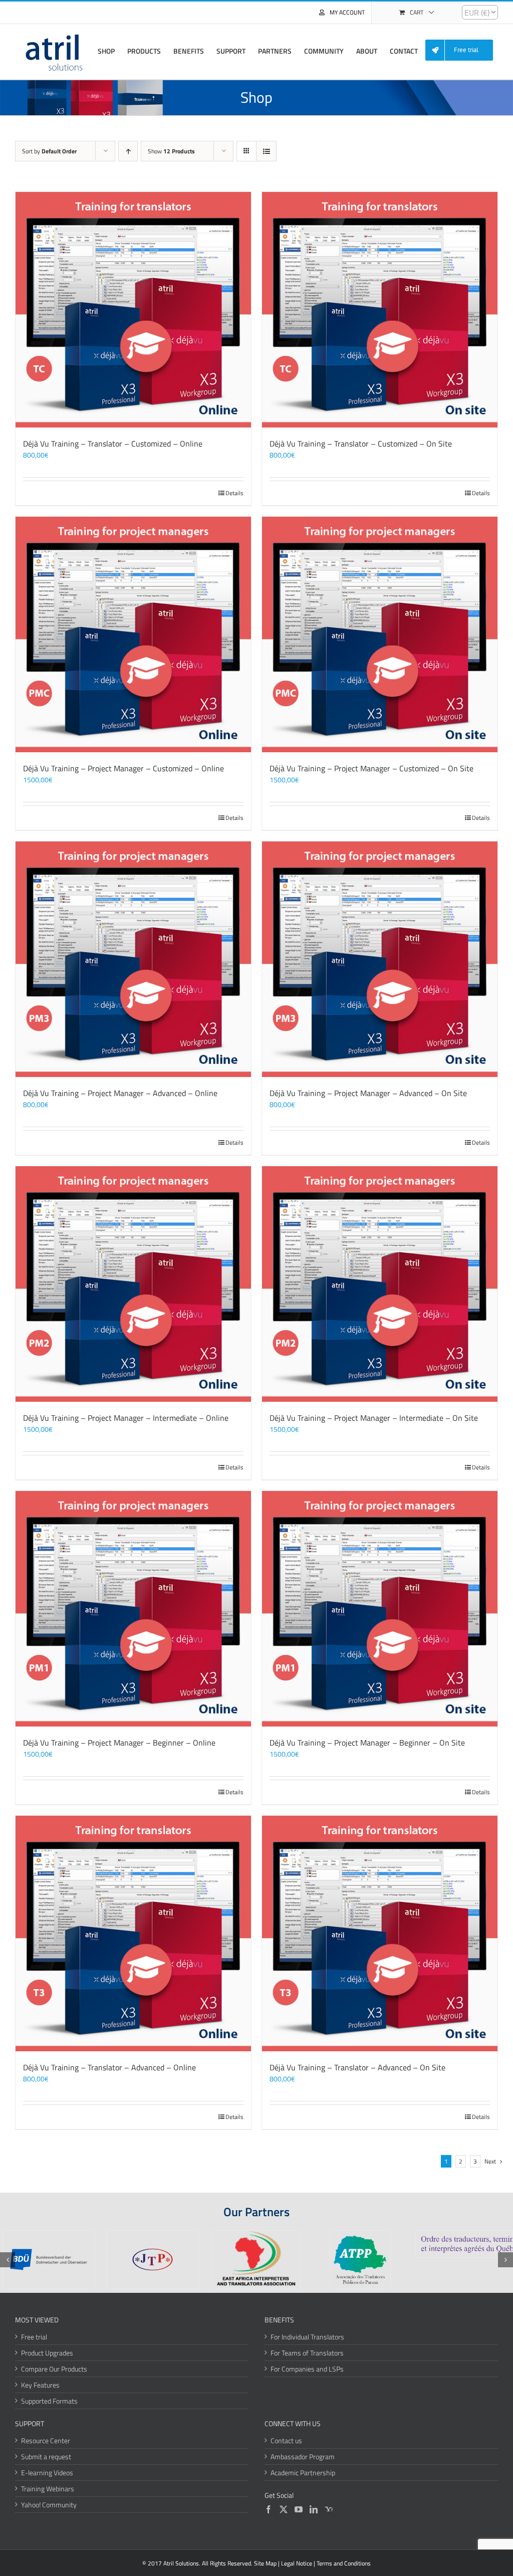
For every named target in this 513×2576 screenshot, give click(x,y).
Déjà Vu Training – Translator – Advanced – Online (109, 2067)
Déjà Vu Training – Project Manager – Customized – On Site (371, 768)
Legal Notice (297, 2563)
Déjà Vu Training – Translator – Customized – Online (113, 444)
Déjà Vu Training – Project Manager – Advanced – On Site (368, 1093)
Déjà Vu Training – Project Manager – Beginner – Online (119, 1743)
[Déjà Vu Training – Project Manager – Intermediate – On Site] (380, 1284)
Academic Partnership (303, 2473)
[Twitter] (284, 2509)
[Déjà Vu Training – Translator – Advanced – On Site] (380, 1934)
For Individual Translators (307, 2337)
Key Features (40, 2385)
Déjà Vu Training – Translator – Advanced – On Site (357, 2067)
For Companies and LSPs (307, 2369)
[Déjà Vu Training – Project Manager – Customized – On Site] (380, 634)
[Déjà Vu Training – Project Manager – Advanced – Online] (133, 959)
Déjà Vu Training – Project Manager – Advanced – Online (120, 1093)
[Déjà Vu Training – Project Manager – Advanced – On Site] (380, 959)
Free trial (34, 2337)
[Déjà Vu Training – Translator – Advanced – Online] (133, 1934)
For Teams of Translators (307, 2353)
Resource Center (46, 2440)
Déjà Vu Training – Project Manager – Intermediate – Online (126, 1418)
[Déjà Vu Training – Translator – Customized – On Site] (380, 310)
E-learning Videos (47, 2473)
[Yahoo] (329, 2509)
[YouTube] (299, 2509)
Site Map (265, 2563)
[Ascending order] (128, 151)
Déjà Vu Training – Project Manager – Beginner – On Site (367, 1743)
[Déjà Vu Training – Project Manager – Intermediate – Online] (133, 1284)
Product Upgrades (47, 2353)
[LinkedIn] (314, 2509)
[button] (8, 2260)
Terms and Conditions (344, 2563)
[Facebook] (269, 2509)
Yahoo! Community (49, 2505)
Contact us (286, 2440)
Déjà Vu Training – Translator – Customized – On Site (361, 444)
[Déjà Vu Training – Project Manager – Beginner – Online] (133, 1609)
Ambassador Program (303, 2456)
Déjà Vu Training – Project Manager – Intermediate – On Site (374, 1418)
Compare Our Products (54, 2369)
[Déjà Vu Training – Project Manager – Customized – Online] (133, 634)
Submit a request (46, 2456)
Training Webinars (48, 2489)
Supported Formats (49, 2401)
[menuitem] (463, 50)
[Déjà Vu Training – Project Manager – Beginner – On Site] (380, 1609)
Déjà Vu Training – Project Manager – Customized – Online (123, 768)
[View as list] (266, 151)
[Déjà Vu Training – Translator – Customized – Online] (133, 310)
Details (234, 493)
